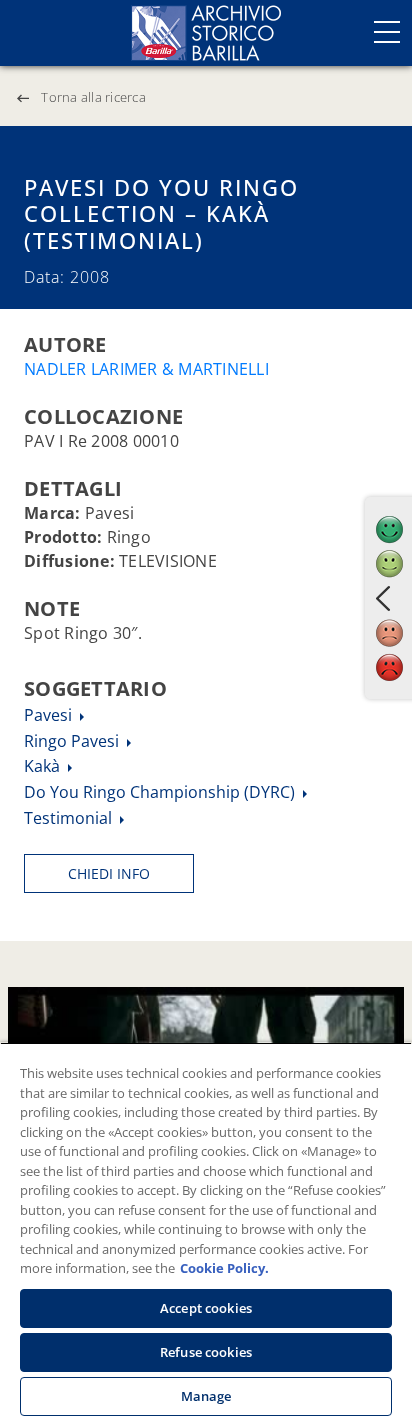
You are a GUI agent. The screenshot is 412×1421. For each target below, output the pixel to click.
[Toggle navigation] (387, 32)
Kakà (44, 766)
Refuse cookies (206, 1352)
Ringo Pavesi (73, 741)
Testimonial (70, 818)
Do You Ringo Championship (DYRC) (161, 792)
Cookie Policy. (224, 1268)
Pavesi (50, 715)
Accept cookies (206, 1308)
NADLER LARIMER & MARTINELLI (146, 369)
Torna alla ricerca (93, 97)
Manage (206, 1396)
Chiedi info (109, 873)
